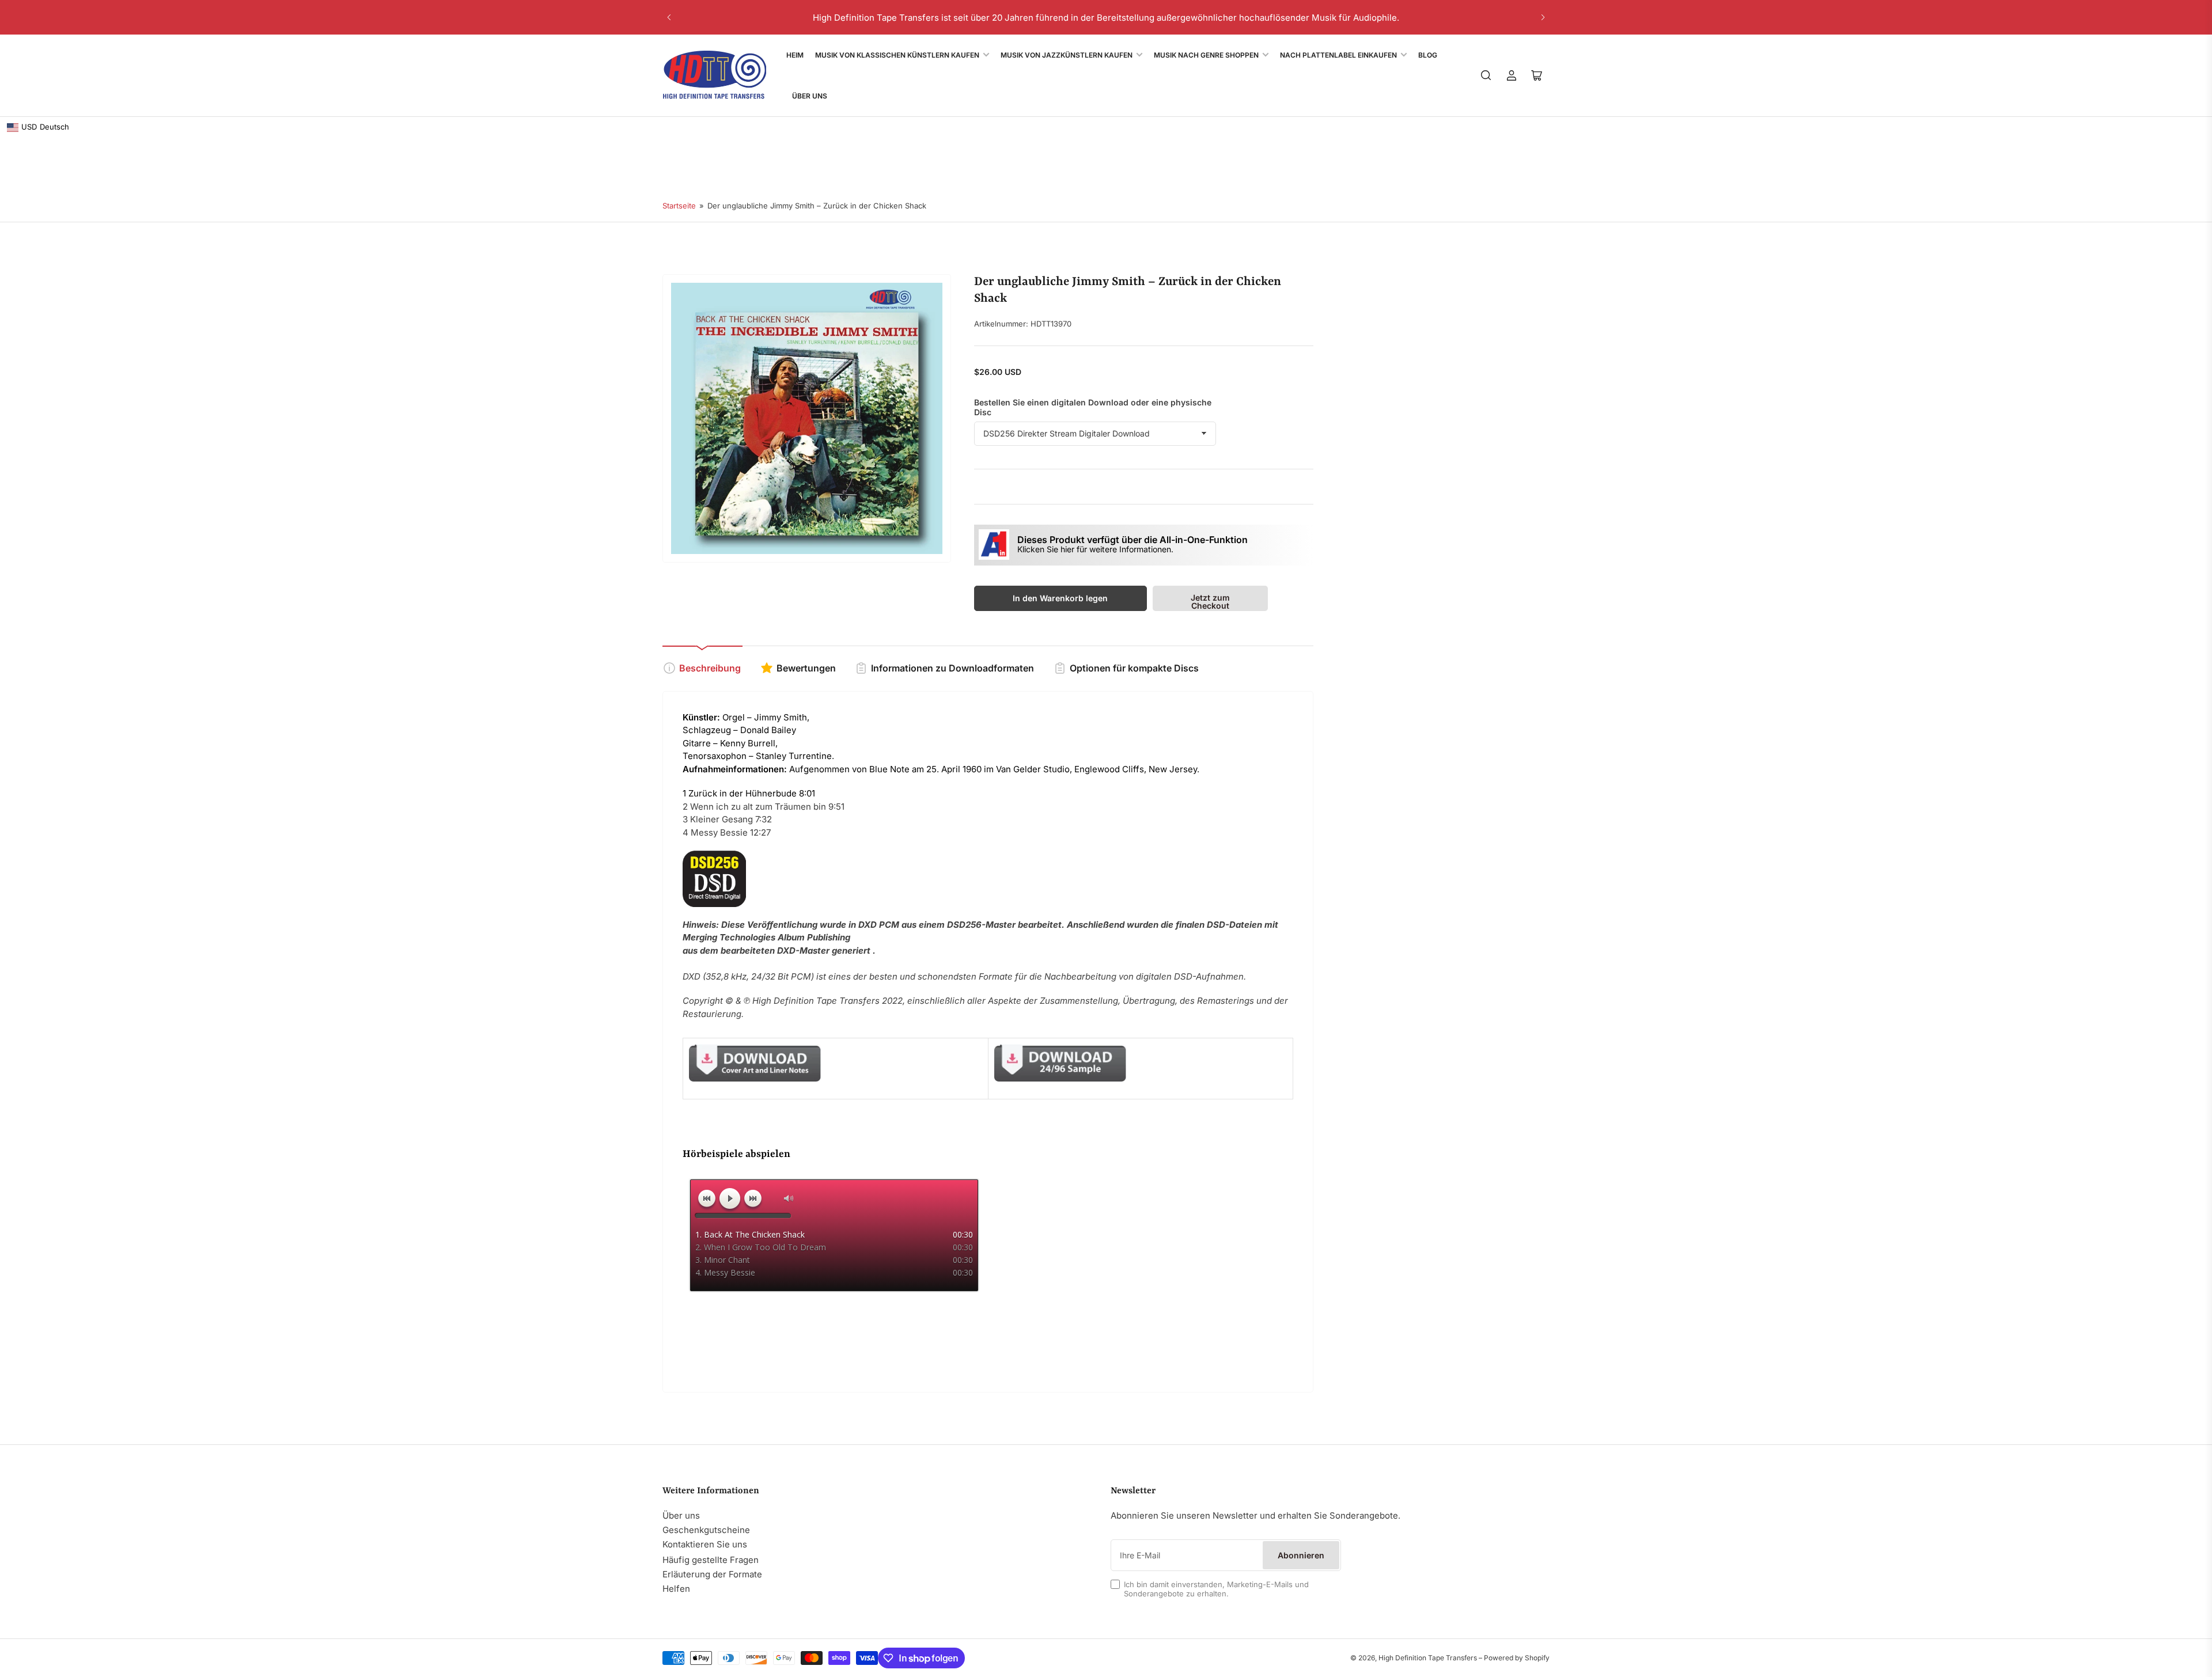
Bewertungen (806, 668)
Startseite (679, 206)
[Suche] (1486, 75)
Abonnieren (1301, 1555)
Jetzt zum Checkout (1210, 602)
